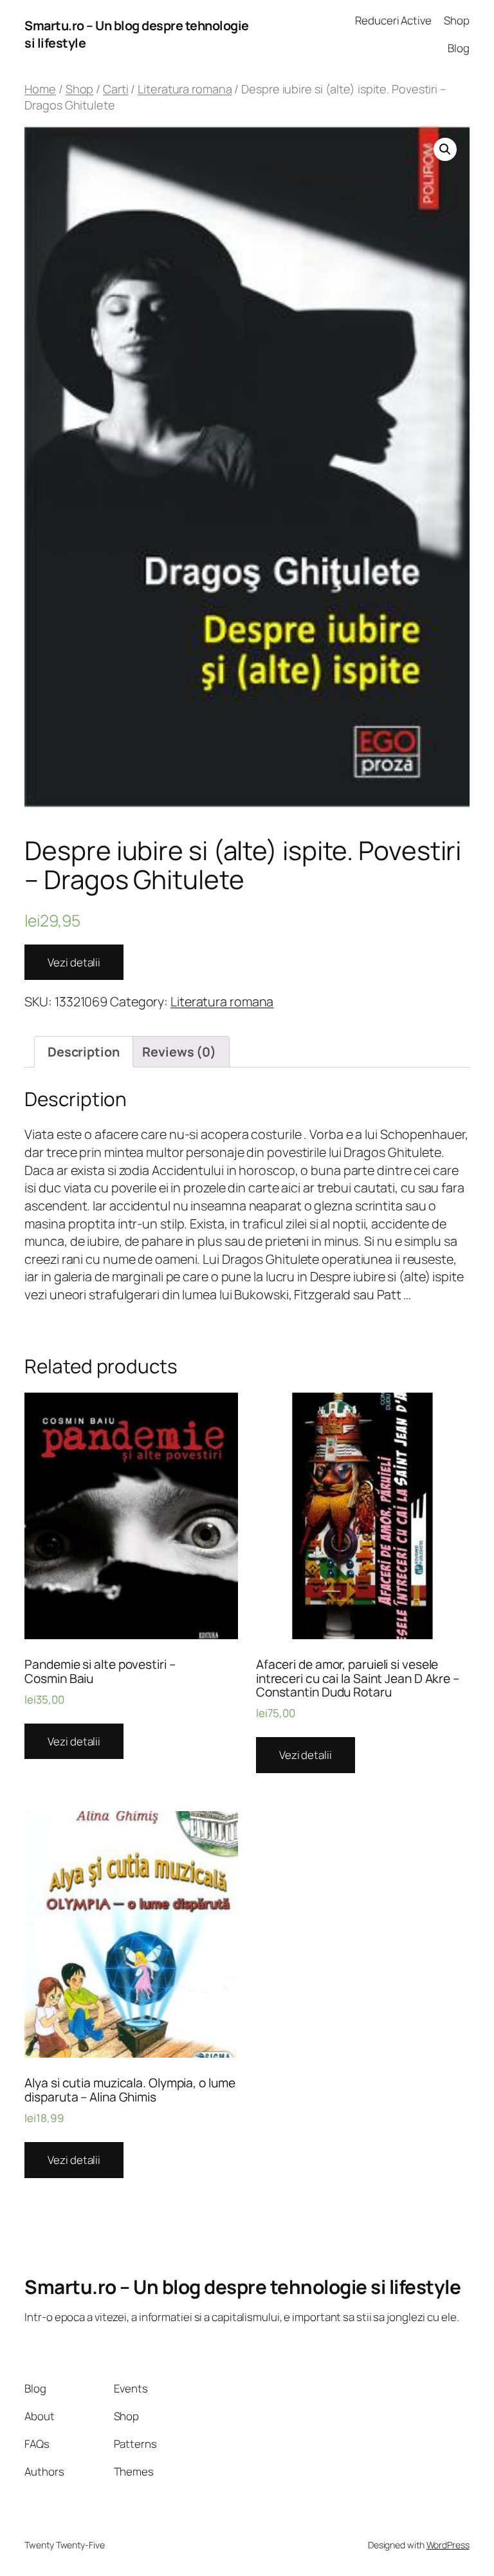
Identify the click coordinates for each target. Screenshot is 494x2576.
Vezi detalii (74, 962)
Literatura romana (185, 89)
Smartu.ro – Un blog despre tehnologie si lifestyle (242, 2287)
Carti (116, 89)
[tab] (83, 1052)
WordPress (448, 2545)
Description (84, 1052)
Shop (80, 89)
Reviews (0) (179, 1052)
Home (40, 89)
